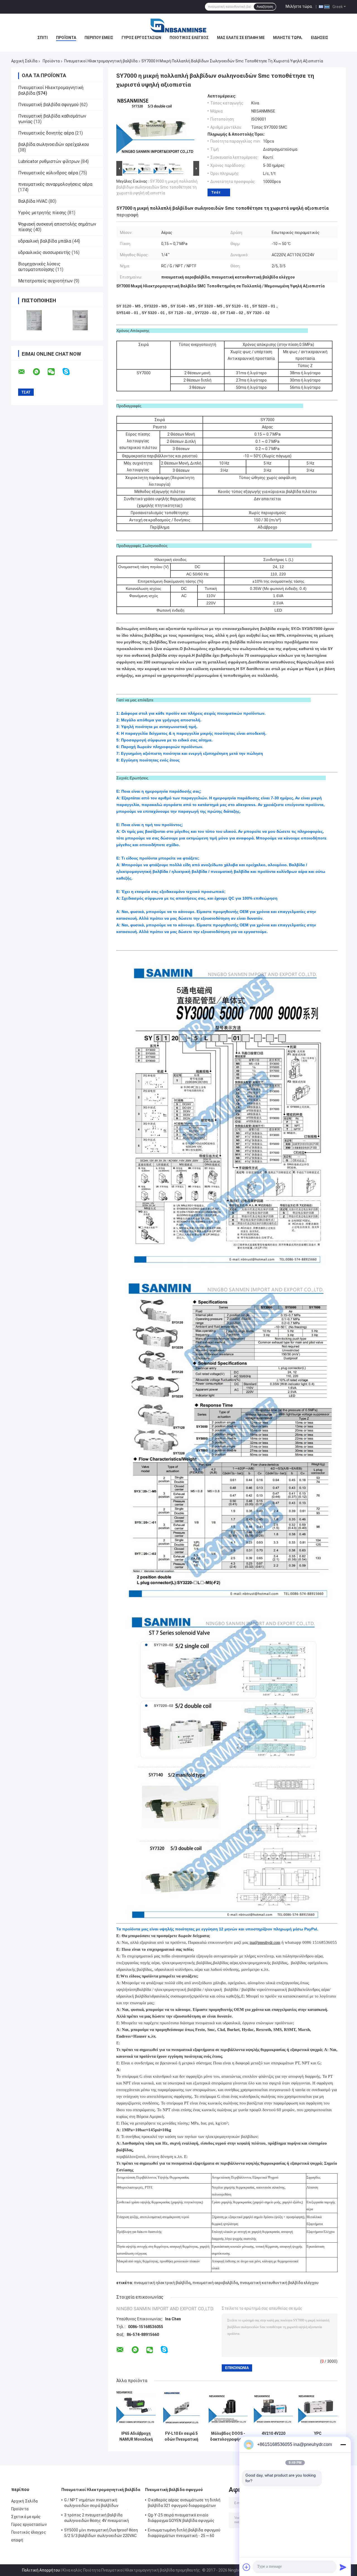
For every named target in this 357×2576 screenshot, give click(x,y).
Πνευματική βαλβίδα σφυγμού (48, 105)
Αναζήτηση (265, 7)
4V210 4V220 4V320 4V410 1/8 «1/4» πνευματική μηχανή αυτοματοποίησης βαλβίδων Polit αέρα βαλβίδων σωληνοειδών (273, 2436)
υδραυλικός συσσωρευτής (44, 252)
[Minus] (343, 2445)
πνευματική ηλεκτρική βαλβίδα (162, 2283)
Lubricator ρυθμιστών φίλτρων (49, 161)
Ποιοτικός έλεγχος (189, 38)
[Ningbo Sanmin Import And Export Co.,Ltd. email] (25, 372)
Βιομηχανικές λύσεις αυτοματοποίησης (39, 267)
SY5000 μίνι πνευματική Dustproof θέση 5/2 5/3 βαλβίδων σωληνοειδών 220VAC (101, 2533)
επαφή (17, 2540)
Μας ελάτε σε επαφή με (241, 38)
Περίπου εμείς (99, 38)
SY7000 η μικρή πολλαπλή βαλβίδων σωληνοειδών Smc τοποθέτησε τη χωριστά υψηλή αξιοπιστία (157, 187)
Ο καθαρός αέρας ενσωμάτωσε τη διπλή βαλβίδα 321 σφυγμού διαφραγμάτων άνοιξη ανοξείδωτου (184, 2504)
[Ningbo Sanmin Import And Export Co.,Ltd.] (178, 25)
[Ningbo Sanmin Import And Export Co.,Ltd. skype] (70, 372)
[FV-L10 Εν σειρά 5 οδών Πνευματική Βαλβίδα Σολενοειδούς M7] (181, 2409)
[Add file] (247, 2567)
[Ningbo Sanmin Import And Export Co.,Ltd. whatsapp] (40, 372)
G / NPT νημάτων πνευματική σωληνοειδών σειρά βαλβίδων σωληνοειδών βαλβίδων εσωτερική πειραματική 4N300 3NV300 (96, 2504)
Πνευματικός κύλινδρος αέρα (48, 173)
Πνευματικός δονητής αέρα (46, 133)
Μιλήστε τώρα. (299, 6)
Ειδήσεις (320, 38)
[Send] (343, 2567)
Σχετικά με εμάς (26, 2517)
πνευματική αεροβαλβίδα (215, 2283)
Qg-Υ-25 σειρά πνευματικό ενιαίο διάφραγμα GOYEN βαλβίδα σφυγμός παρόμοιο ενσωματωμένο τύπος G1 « (181, 2519)
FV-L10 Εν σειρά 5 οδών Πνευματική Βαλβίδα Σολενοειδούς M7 (181, 2436)
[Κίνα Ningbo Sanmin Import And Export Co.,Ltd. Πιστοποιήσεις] (34, 320)
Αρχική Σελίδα (24, 61)
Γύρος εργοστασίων (141, 38)
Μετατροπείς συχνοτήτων (45, 281)
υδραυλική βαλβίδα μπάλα (45, 241)
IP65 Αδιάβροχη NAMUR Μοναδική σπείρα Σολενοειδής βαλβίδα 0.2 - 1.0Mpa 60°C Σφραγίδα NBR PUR (136, 2436)
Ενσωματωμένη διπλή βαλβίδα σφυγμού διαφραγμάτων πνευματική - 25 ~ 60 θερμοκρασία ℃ (184, 2534)
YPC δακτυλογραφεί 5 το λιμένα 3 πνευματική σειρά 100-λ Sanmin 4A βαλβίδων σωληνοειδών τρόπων (318, 2436)
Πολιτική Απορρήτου (41, 2570)
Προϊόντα (66, 38)
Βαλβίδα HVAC (33, 201)
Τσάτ (216, 192)
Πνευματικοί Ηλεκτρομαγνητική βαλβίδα (101, 61)
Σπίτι (43, 38)
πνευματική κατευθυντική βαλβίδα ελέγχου (279, 2283)
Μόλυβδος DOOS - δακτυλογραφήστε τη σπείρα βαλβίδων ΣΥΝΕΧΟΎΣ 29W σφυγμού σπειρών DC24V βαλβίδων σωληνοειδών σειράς (228, 2436)
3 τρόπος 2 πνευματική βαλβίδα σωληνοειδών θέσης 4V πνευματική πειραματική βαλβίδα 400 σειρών (97, 2519)
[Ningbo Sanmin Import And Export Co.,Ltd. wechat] (55, 372)
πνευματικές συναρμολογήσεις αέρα (55, 184)
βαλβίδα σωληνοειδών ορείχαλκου (54, 144)
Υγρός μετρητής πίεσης (42, 213)
